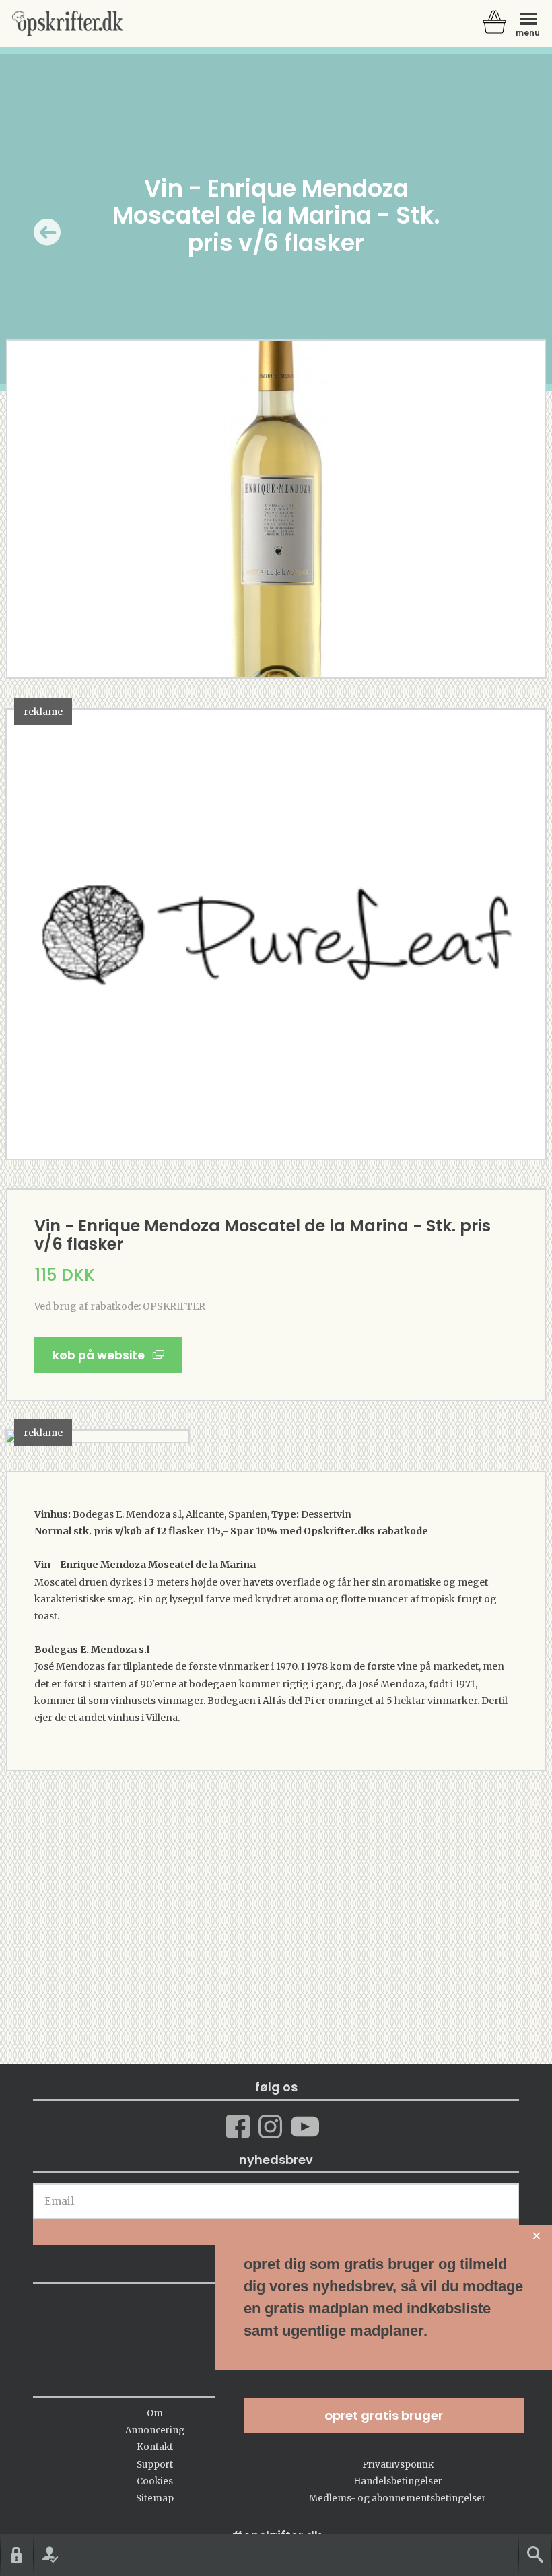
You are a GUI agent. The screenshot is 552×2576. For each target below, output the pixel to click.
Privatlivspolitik (398, 2465)
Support (155, 2465)
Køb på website (103, 1355)
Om (155, 2413)
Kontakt (155, 2447)
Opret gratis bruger (384, 2415)
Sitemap (155, 2498)
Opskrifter (67, 24)
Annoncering (155, 2430)
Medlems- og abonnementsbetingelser (398, 2498)
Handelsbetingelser (398, 2481)
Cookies (155, 2481)
